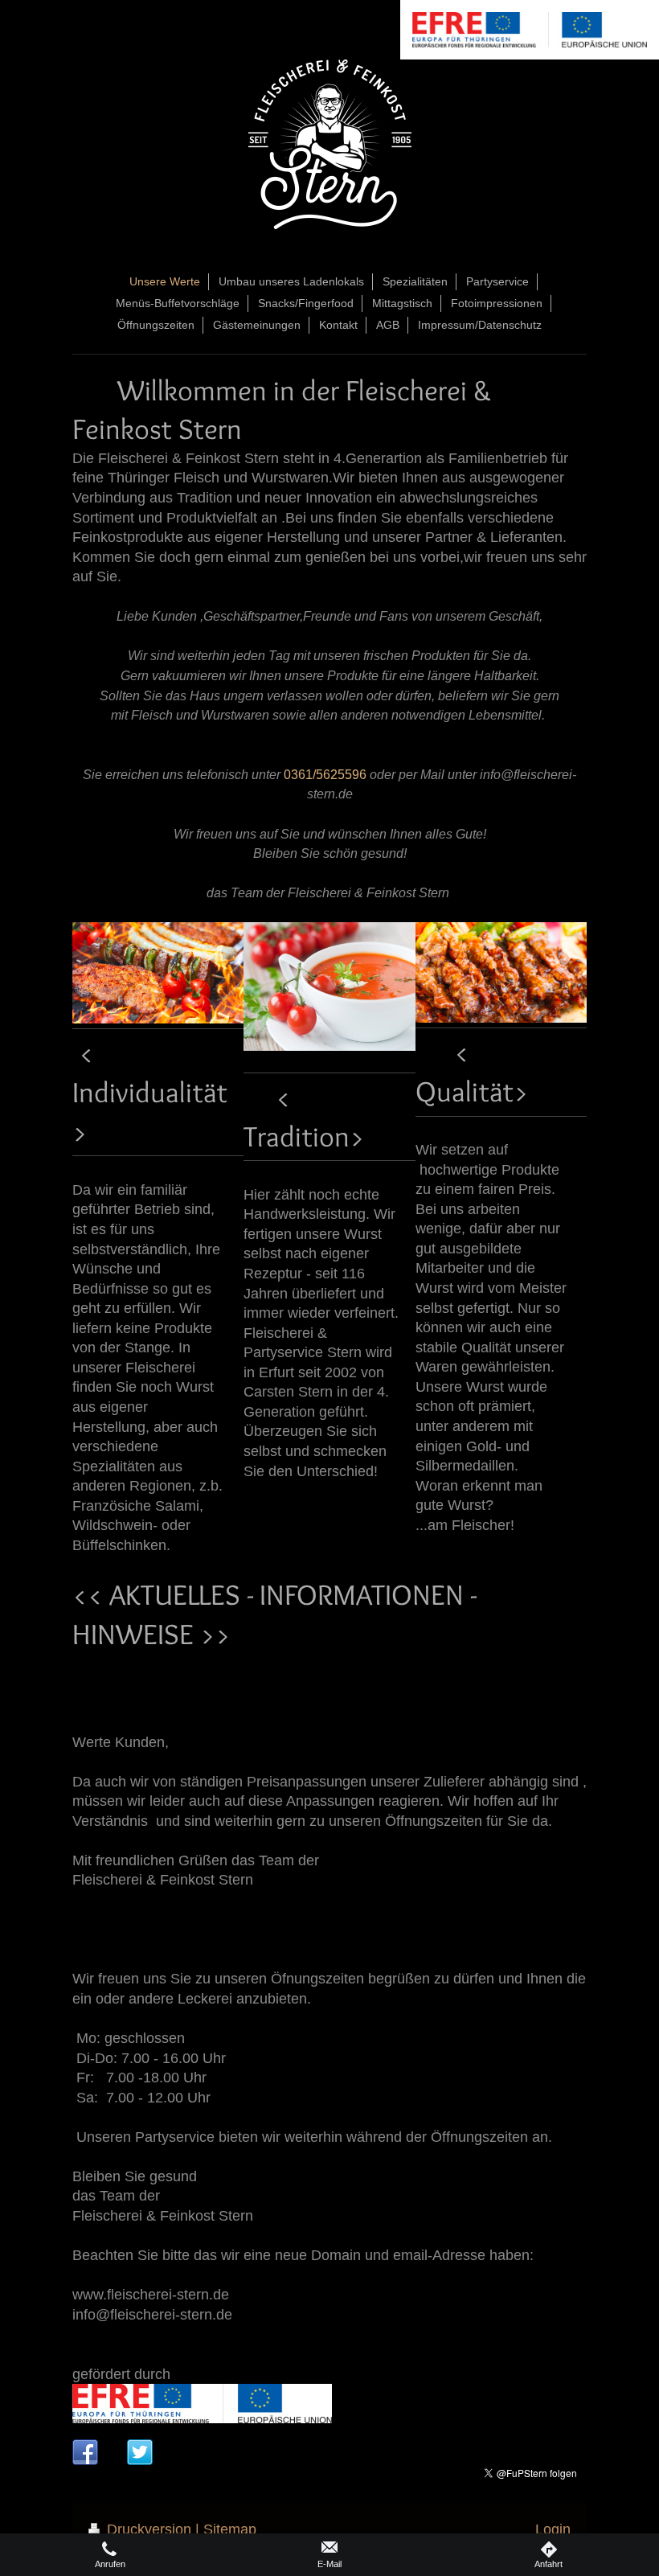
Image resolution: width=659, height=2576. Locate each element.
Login (553, 2529)
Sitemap (230, 2529)
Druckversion (149, 2529)
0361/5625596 (325, 774)
